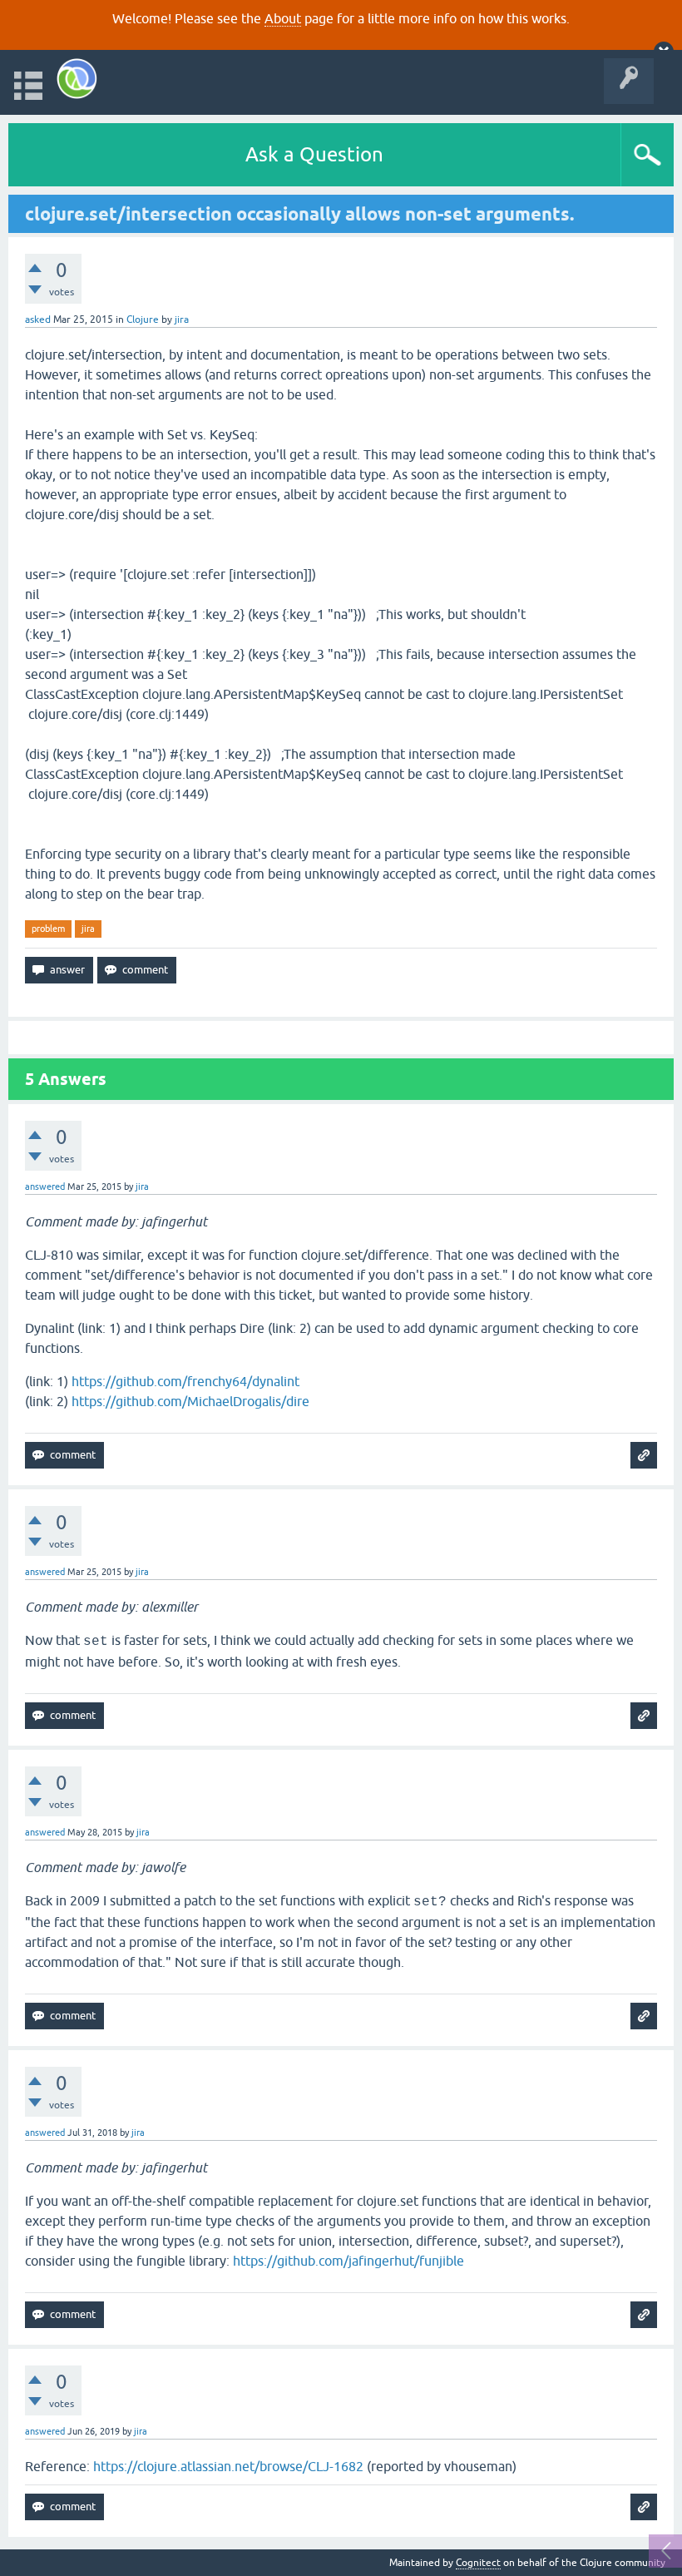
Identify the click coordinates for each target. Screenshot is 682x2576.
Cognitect (478, 2563)
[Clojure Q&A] (77, 79)
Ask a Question (314, 154)
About (283, 18)
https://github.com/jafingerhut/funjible (348, 2261)
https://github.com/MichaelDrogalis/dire (190, 1401)
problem (48, 929)
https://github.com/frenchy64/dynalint (185, 1381)
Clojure (143, 320)
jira (88, 929)
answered (45, 1186)
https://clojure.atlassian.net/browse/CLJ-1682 (228, 2466)
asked (38, 320)
